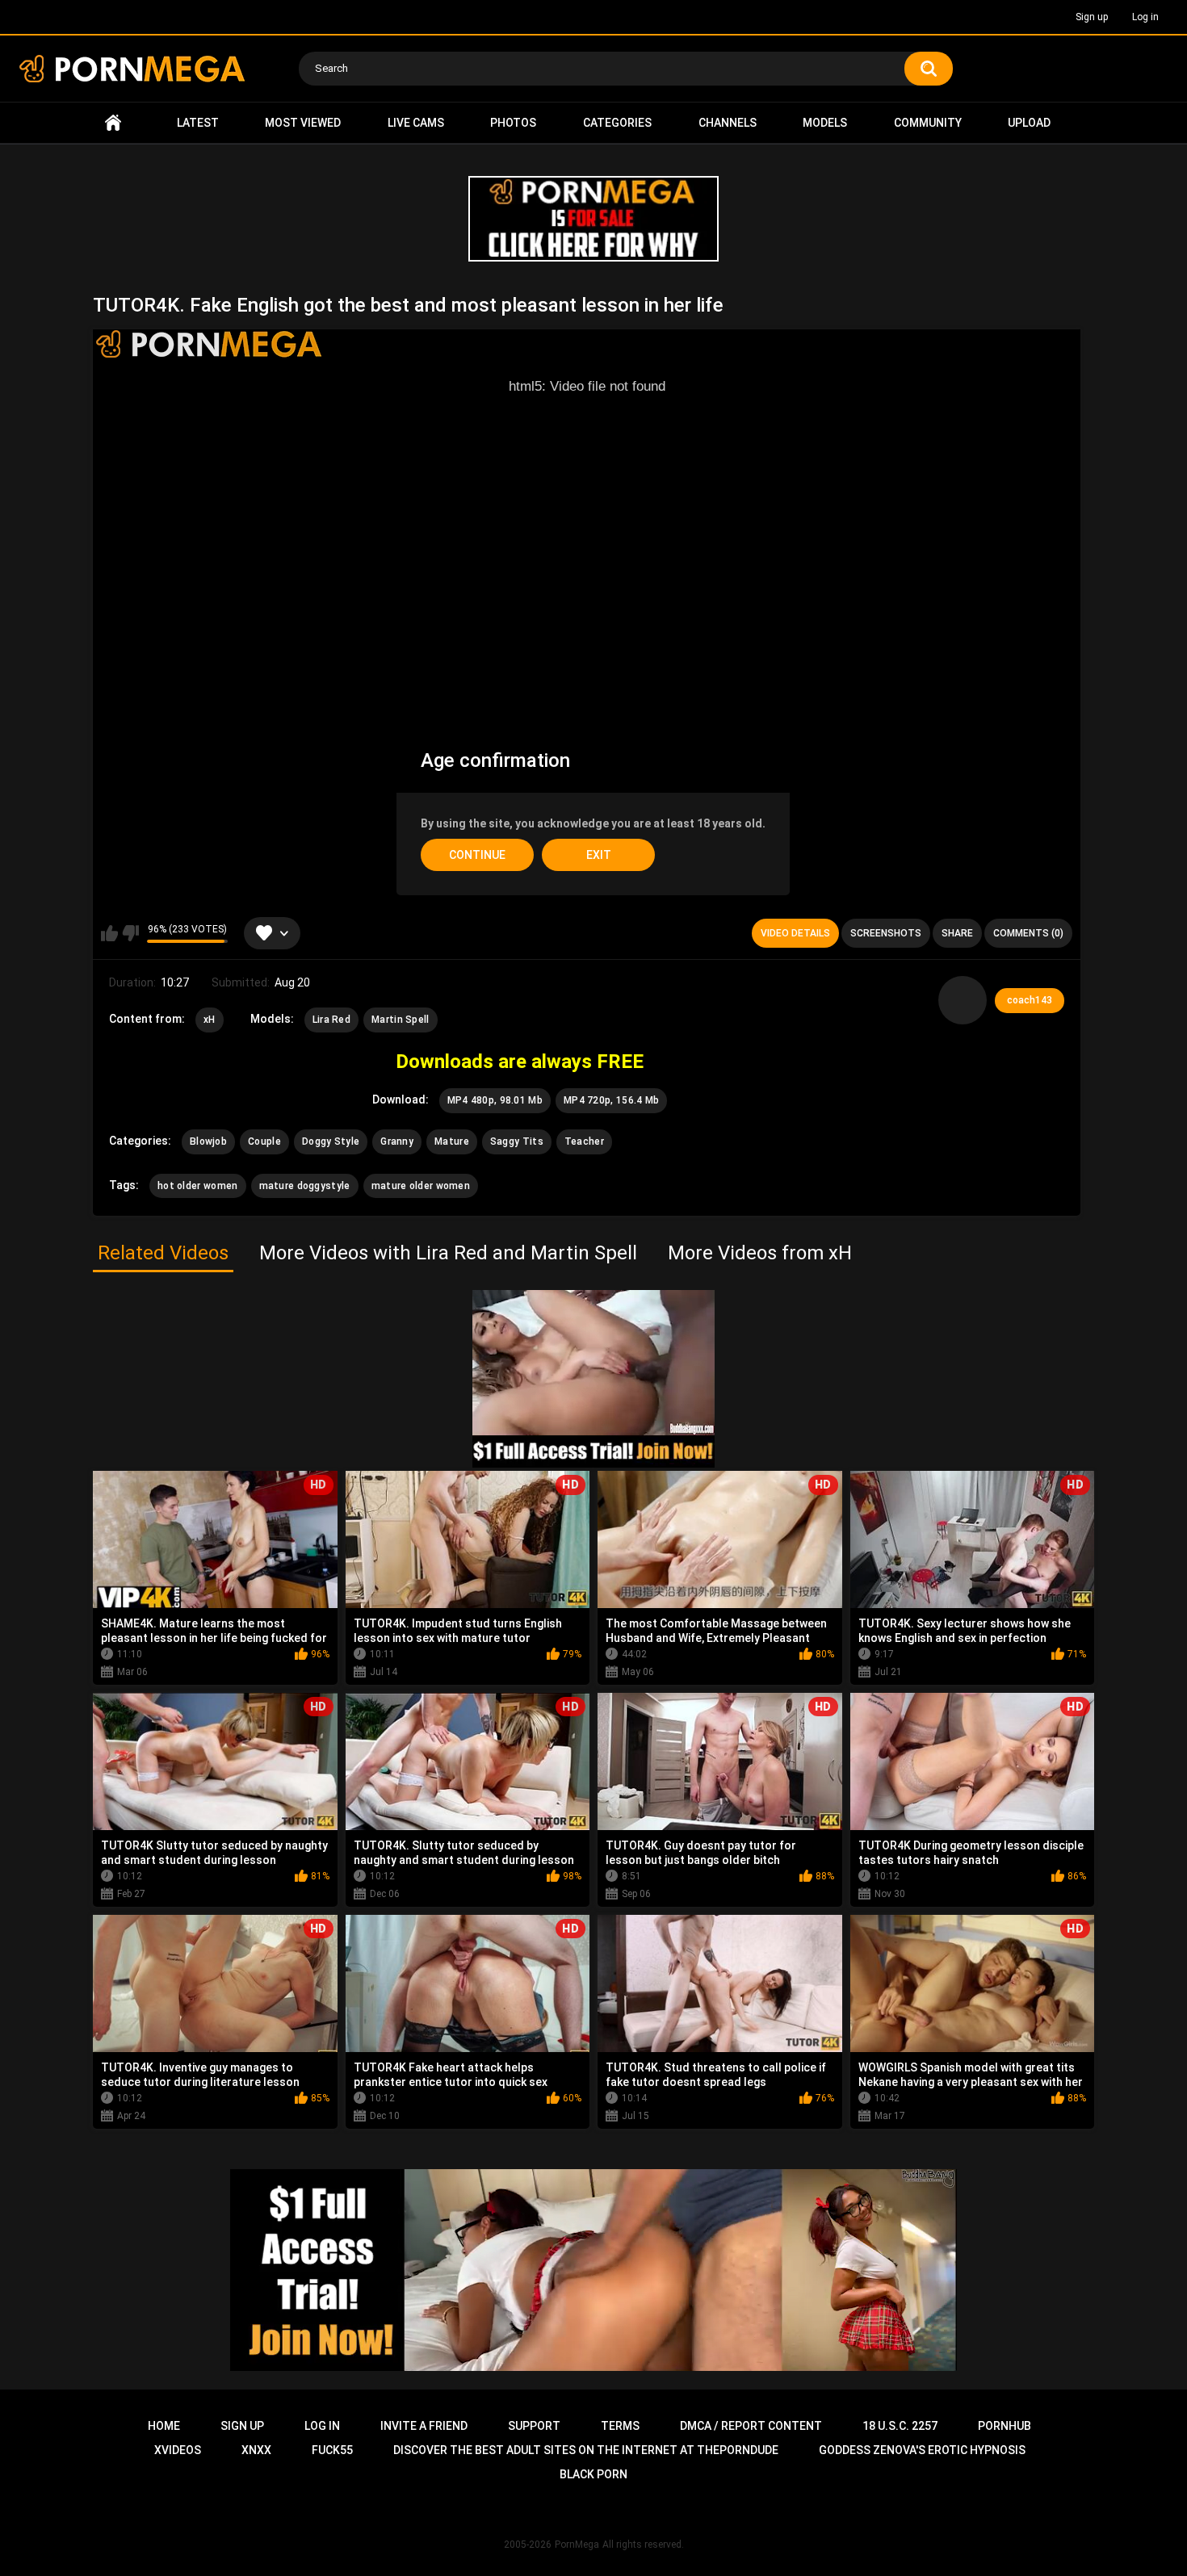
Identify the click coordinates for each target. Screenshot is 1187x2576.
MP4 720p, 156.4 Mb (611, 1100)
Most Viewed (303, 123)
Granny (397, 1141)
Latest (198, 123)
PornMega (577, 2545)
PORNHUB (1005, 2426)
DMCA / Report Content (751, 2426)
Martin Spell (401, 1020)
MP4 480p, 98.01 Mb (495, 1100)
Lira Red (331, 1020)
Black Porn (593, 2474)
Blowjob (208, 1141)
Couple (264, 1141)
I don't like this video (130, 933)
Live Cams (416, 123)
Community (928, 123)
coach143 (1030, 1000)
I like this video (109, 933)
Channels (728, 123)
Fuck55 (332, 2450)
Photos (513, 123)
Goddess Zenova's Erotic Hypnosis (922, 2450)
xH (210, 1020)
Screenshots (886, 933)
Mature (452, 1141)
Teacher (584, 1141)
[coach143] (963, 1000)
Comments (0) (1028, 933)
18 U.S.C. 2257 (900, 2426)
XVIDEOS (178, 2450)
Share (957, 933)
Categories (617, 123)
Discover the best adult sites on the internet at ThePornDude (586, 2450)
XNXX (256, 2450)
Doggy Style (331, 1141)
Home (113, 123)
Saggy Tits (517, 1141)
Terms (620, 2426)
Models (825, 123)
